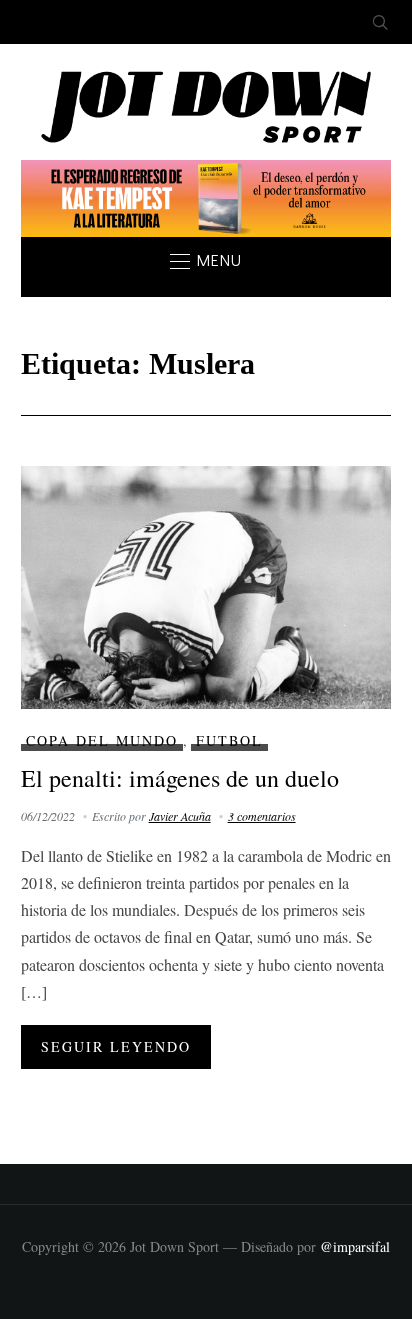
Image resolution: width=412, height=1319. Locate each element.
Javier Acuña (180, 816)
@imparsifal (355, 1246)
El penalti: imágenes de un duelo (180, 778)
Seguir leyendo (116, 1046)
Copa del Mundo (102, 740)
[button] (206, 261)
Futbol (229, 740)
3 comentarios (262, 816)
